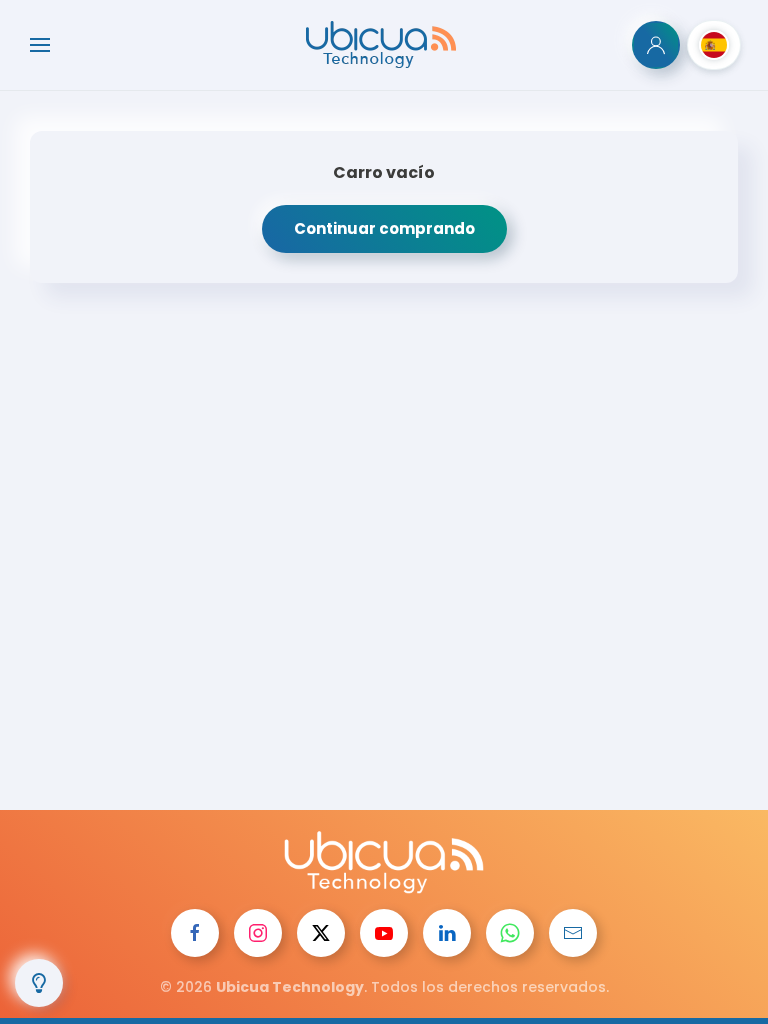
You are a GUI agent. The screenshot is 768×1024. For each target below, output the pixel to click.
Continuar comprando (384, 228)
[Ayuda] (39, 983)
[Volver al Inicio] (384, 45)
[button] (40, 45)
